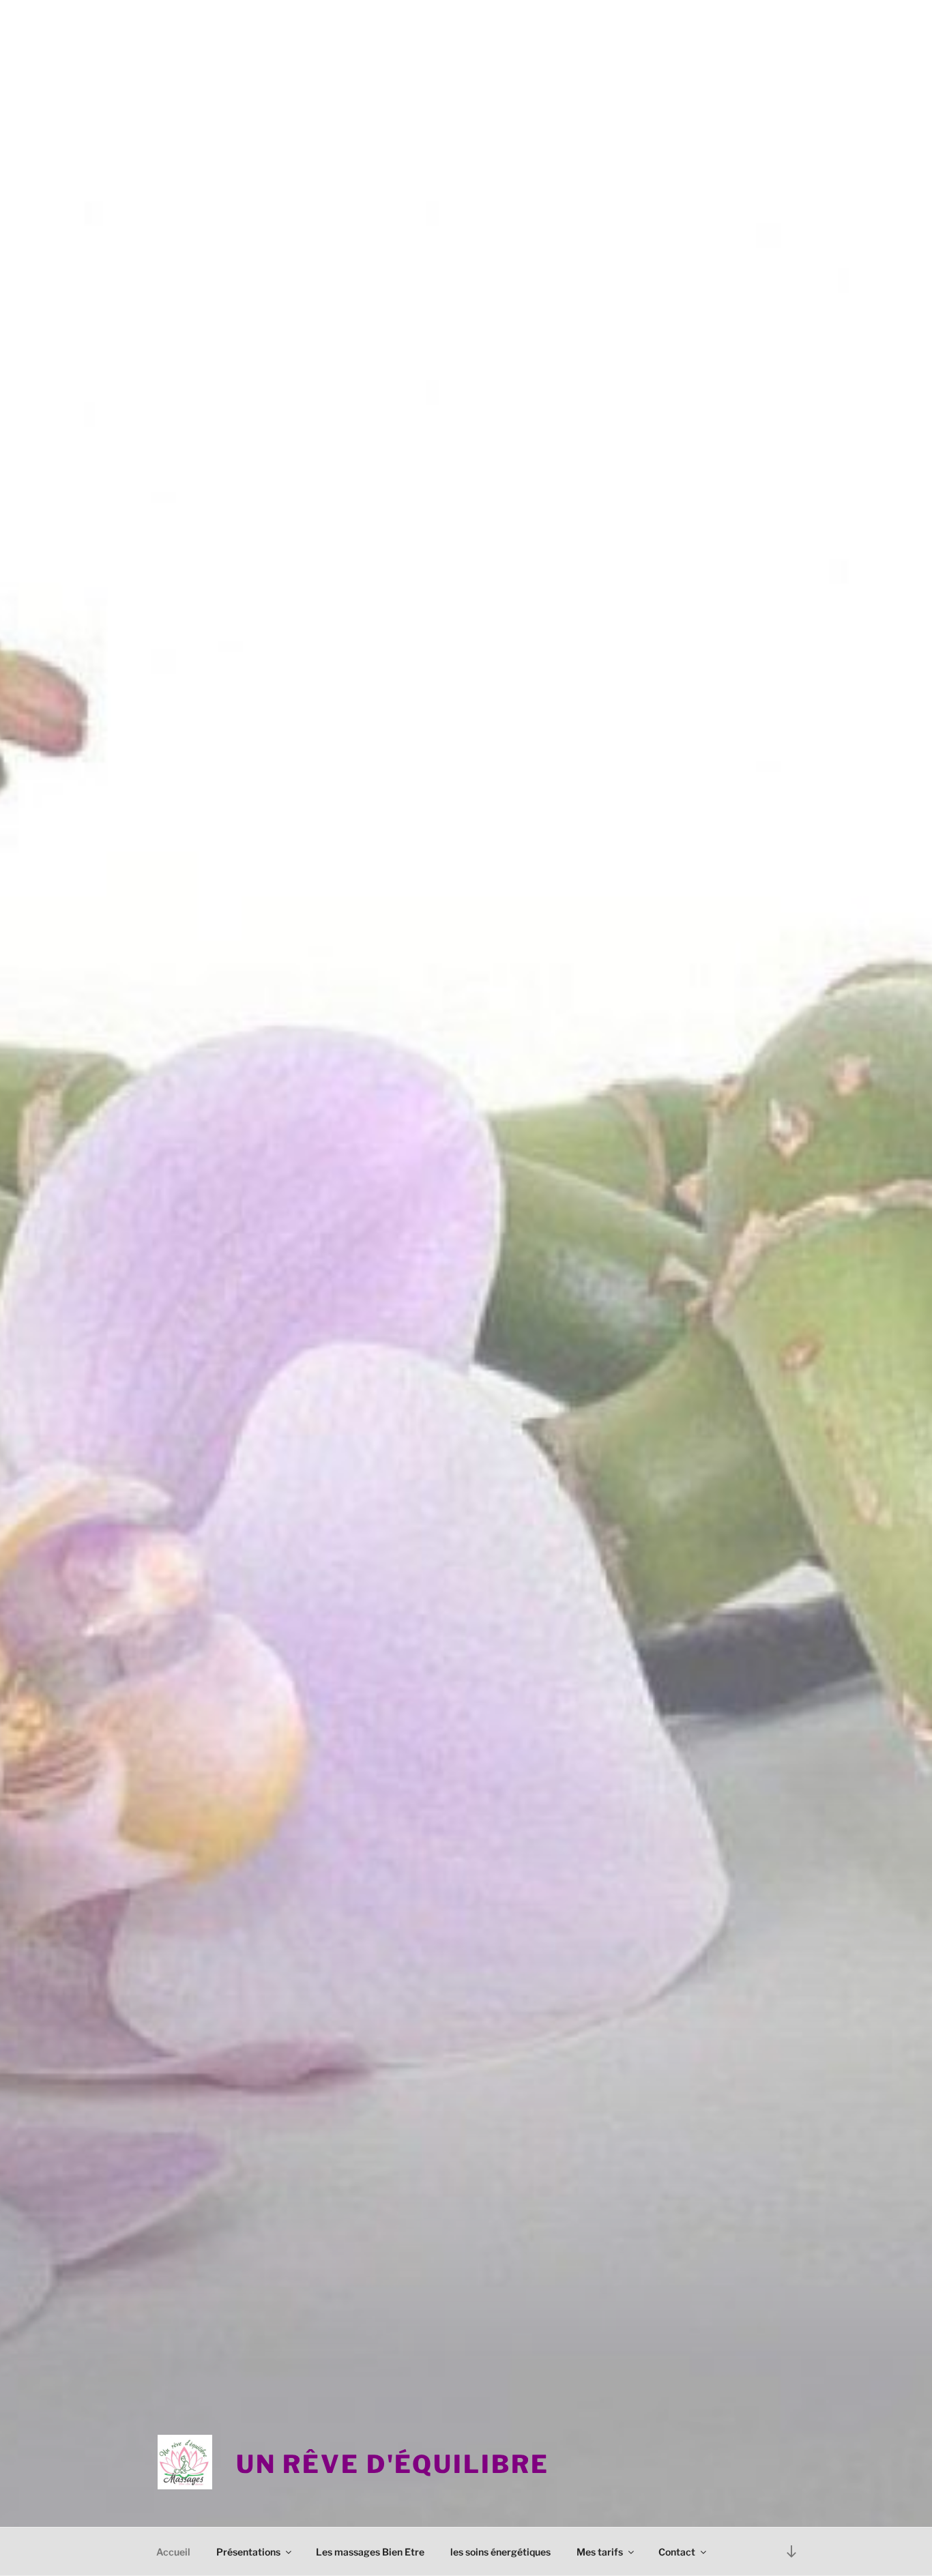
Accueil (173, 2552)
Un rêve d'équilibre (393, 2464)
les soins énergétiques (500, 2552)
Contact (677, 2552)
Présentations (248, 2552)
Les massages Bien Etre (370, 2552)
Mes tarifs (600, 2552)
